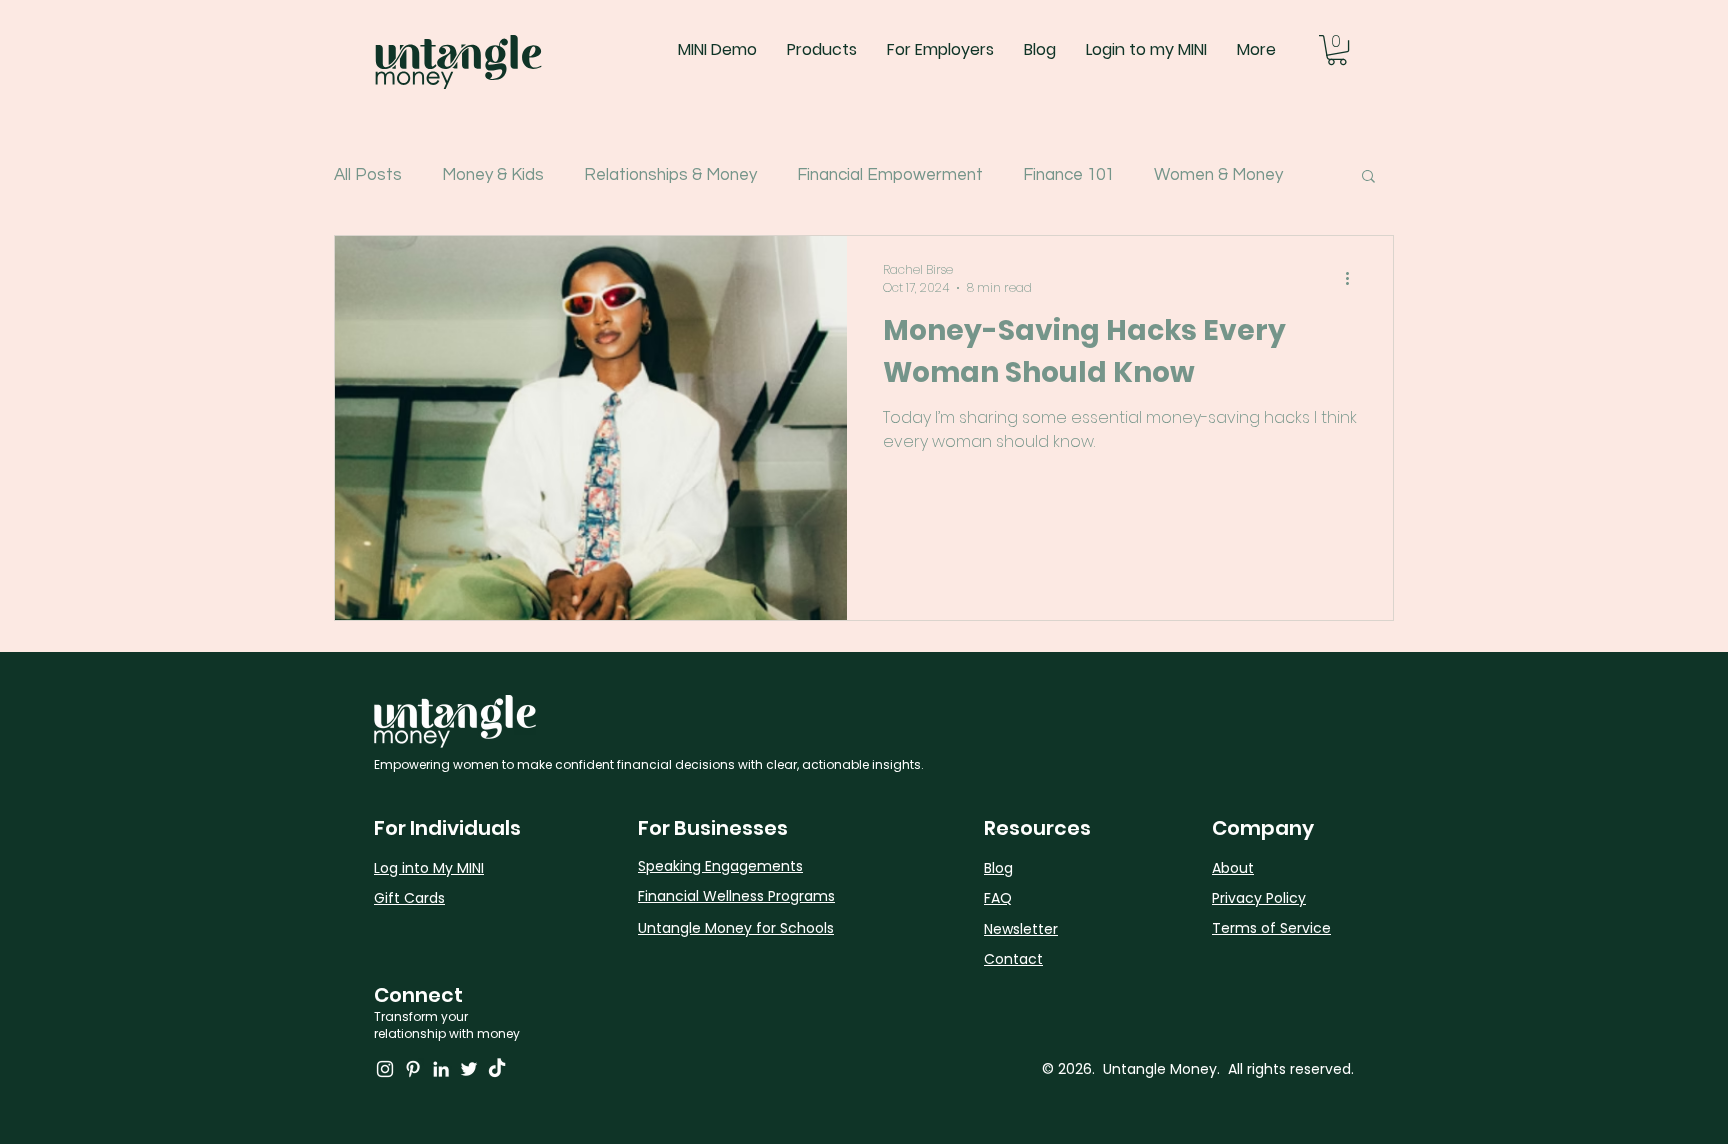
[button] (1337, 50)
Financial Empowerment (890, 175)
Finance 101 (1068, 175)
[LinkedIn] (441, 1069)
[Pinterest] (413, 1069)
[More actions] (1354, 279)
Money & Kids (493, 175)
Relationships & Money (670, 175)
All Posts (368, 175)
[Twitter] (469, 1069)
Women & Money (1218, 175)
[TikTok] (497, 1069)
